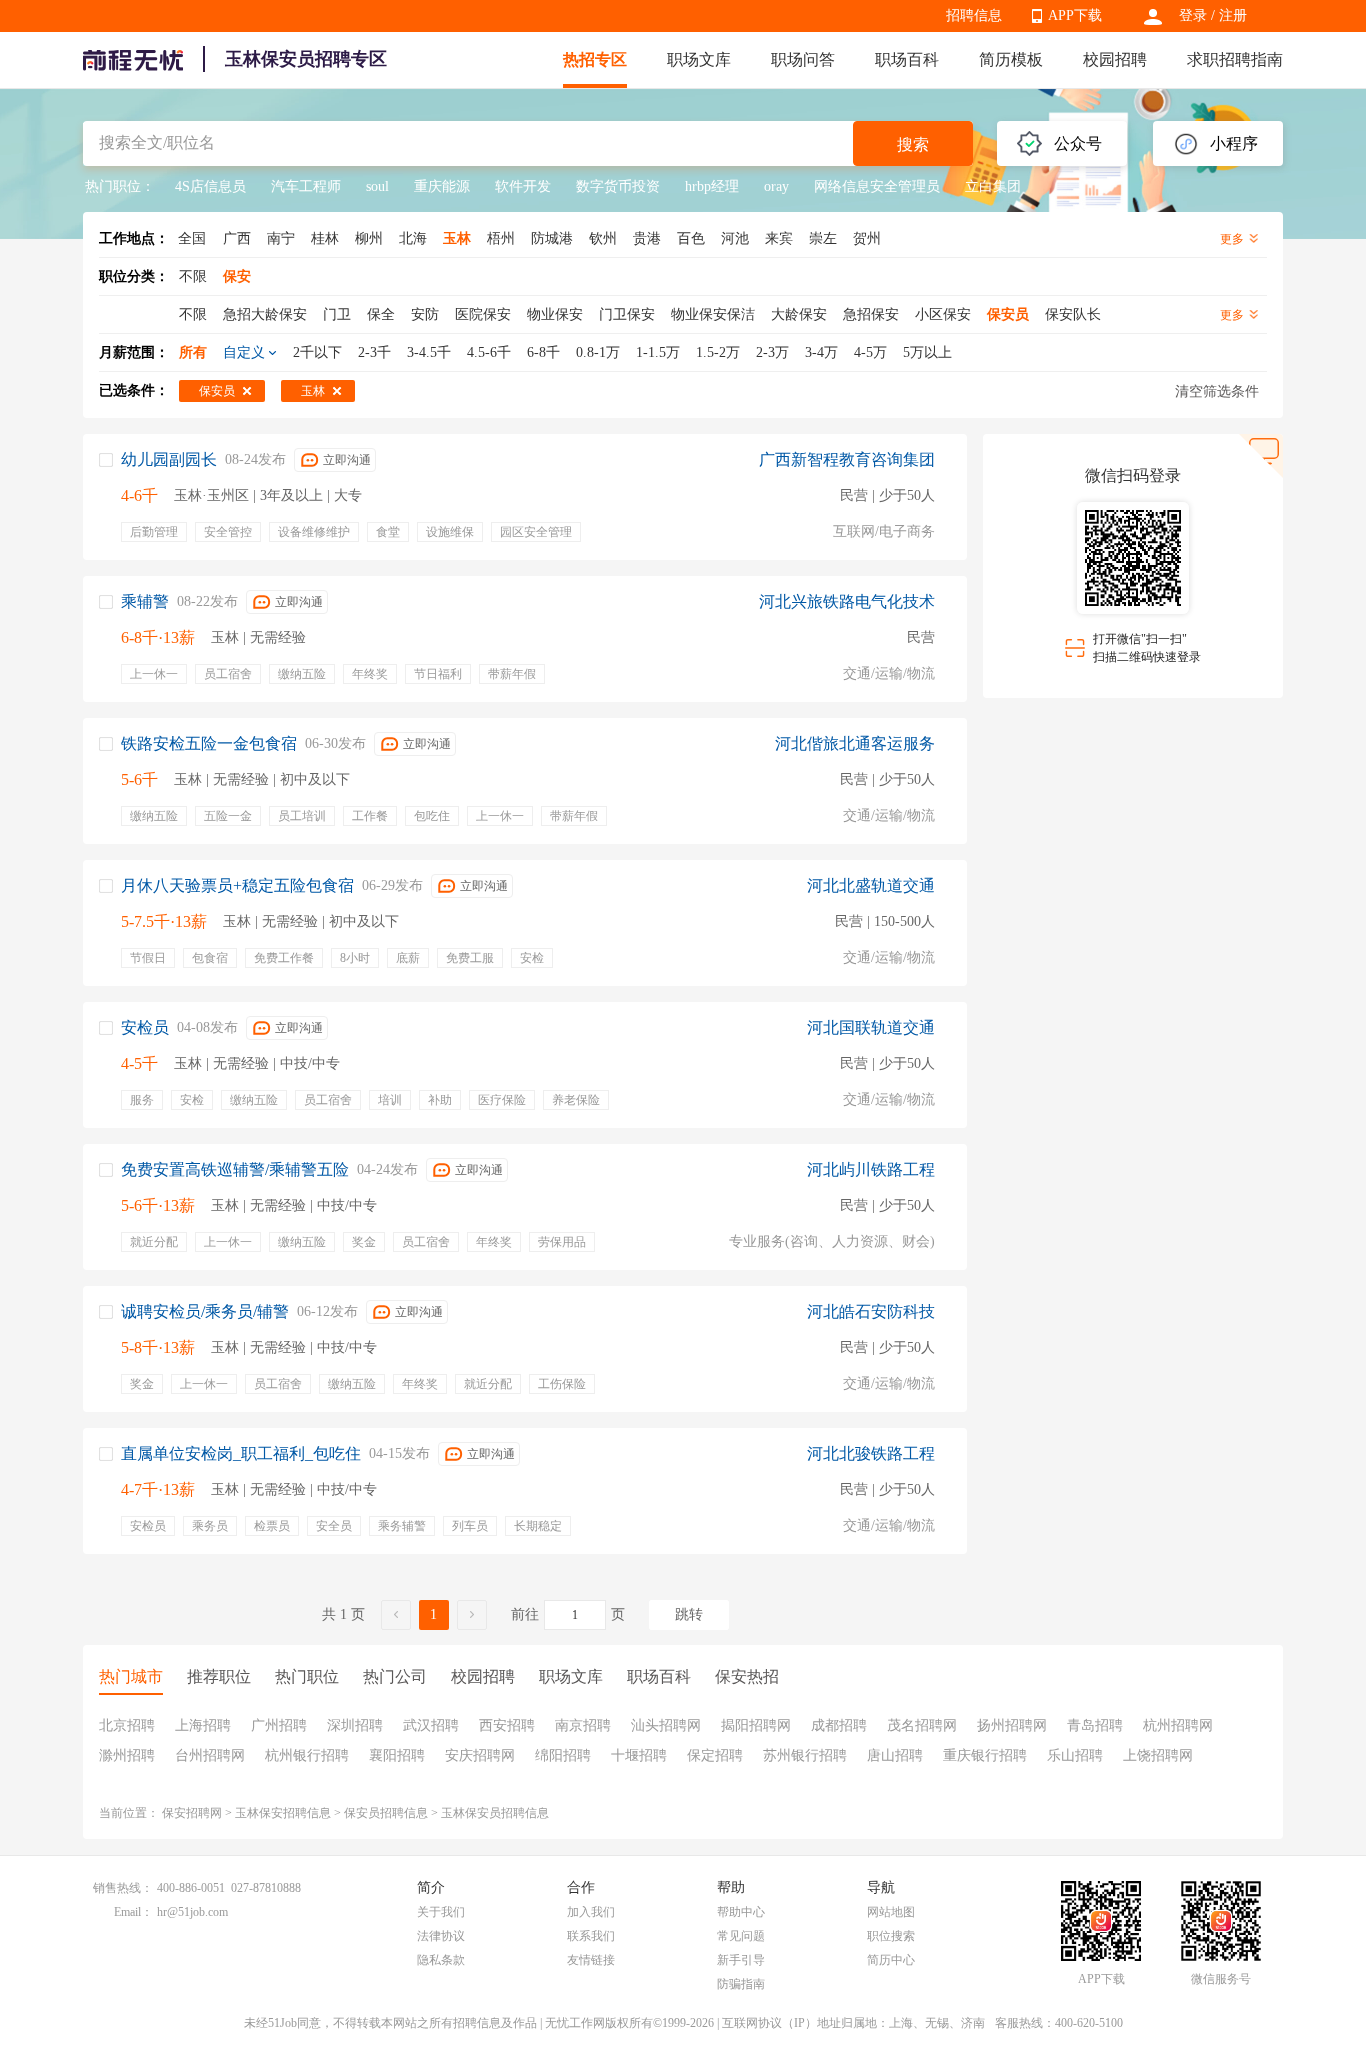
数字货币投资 (618, 186)
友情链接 (591, 1960)
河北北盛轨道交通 (871, 885)
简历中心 (891, 1960)
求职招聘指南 (1235, 59)
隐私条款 (441, 1960)
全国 (192, 238)
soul (377, 186)
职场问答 (803, 59)
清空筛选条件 (1217, 391)
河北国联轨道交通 (871, 1027)
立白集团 (993, 186)
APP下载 (1075, 15)
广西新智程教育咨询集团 (847, 459)
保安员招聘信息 (386, 1813)
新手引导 (741, 1960)
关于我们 (441, 1912)
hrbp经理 (712, 186)
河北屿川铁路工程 (871, 1169)
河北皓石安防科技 (871, 1311)
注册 (1233, 15)
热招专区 (595, 59)
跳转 (689, 1614)
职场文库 (699, 59)
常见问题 (741, 1936)
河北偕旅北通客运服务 (855, 743)
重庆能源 (442, 186)
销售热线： (123, 1888)
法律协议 (441, 1936)
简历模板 (1011, 59)
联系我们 (591, 1936)
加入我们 (591, 1912)
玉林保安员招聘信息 (495, 1813)
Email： (133, 1912)
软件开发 (523, 186)
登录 (1193, 15)
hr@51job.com (192, 1912)
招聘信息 (974, 15)
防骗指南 (741, 1984)
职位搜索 (891, 1936)
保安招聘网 (192, 1813)
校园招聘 (1115, 59)
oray (776, 186)
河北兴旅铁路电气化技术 (847, 601)
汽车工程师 (306, 186)
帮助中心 (741, 1912)
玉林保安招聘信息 (283, 1813)
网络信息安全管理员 (877, 186)
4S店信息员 (210, 186)
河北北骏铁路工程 (871, 1453)
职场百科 (907, 59)
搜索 (913, 144)
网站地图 (891, 1912)
